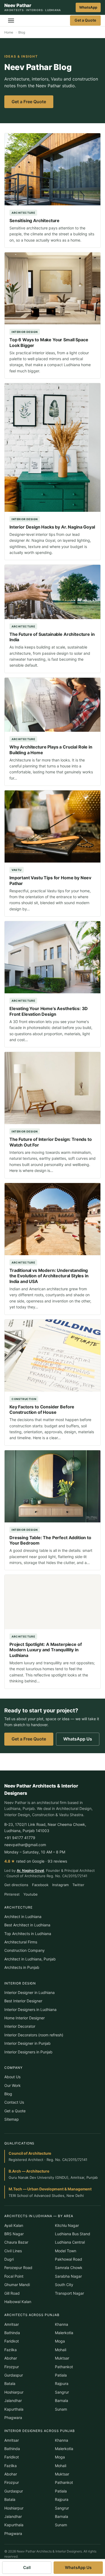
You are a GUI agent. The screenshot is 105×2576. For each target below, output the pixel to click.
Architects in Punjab (22, 1967)
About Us (12, 2077)
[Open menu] (11, 21)
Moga (60, 2341)
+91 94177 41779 (20, 1838)
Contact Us (14, 2102)
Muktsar (62, 2358)
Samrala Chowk (69, 2268)
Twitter (78, 1885)
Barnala (62, 2400)
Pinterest (12, 1894)
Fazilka (10, 2350)
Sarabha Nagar (68, 2276)
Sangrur (62, 2392)
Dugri (9, 2259)
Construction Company (24, 1950)
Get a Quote (85, 20)
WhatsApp (88, 7)
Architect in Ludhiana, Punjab (30, 1959)
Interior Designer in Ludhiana (29, 1992)
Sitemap (12, 2119)
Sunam (61, 2409)
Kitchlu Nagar (67, 2225)
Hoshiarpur (14, 2392)
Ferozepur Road (18, 2268)
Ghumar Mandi (17, 2285)
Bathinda (12, 2333)
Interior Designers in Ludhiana (30, 2009)
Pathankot (64, 2367)
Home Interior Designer (24, 2018)
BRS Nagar (14, 2234)
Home (9, 32)
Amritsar (12, 2324)
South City (64, 2285)
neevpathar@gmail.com (25, 1845)
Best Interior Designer (23, 2001)
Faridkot (12, 2341)
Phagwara (13, 2418)
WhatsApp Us (78, 1739)
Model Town (66, 2251)
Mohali (61, 2350)
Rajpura (62, 2383)
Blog (8, 2094)
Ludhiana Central (70, 2242)
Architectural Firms (21, 1942)
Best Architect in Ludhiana (27, 1925)
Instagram (60, 1885)
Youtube (31, 1894)
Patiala (61, 2375)
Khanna (62, 2324)
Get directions (16, 1885)
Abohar (11, 2358)
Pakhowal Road (69, 2259)
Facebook (40, 1885)
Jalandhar (13, 2400)
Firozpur (12, 2367)
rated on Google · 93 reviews (36, 1861)
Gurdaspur (14, 2375)
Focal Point (14, 2276)
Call (27, 2567)
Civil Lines (13, 2251)
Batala (10, 2383)
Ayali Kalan (14, 2225)
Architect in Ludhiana (23, 1917)
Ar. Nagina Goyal (30, 1870)
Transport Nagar (69, 2293)
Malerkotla (64, 2333)
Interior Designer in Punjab (27, 2043)
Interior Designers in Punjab (28, 2052)
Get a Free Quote (29, 102)
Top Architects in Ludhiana (28, 1934)
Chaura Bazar (16, 2242)
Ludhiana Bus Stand (73, 2234)
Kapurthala (14, 2409)
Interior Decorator (20, 2026)
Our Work (13, 2085)
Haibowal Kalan (18, 2302)
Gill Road (12, 2293)
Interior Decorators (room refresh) (34, 2035)
